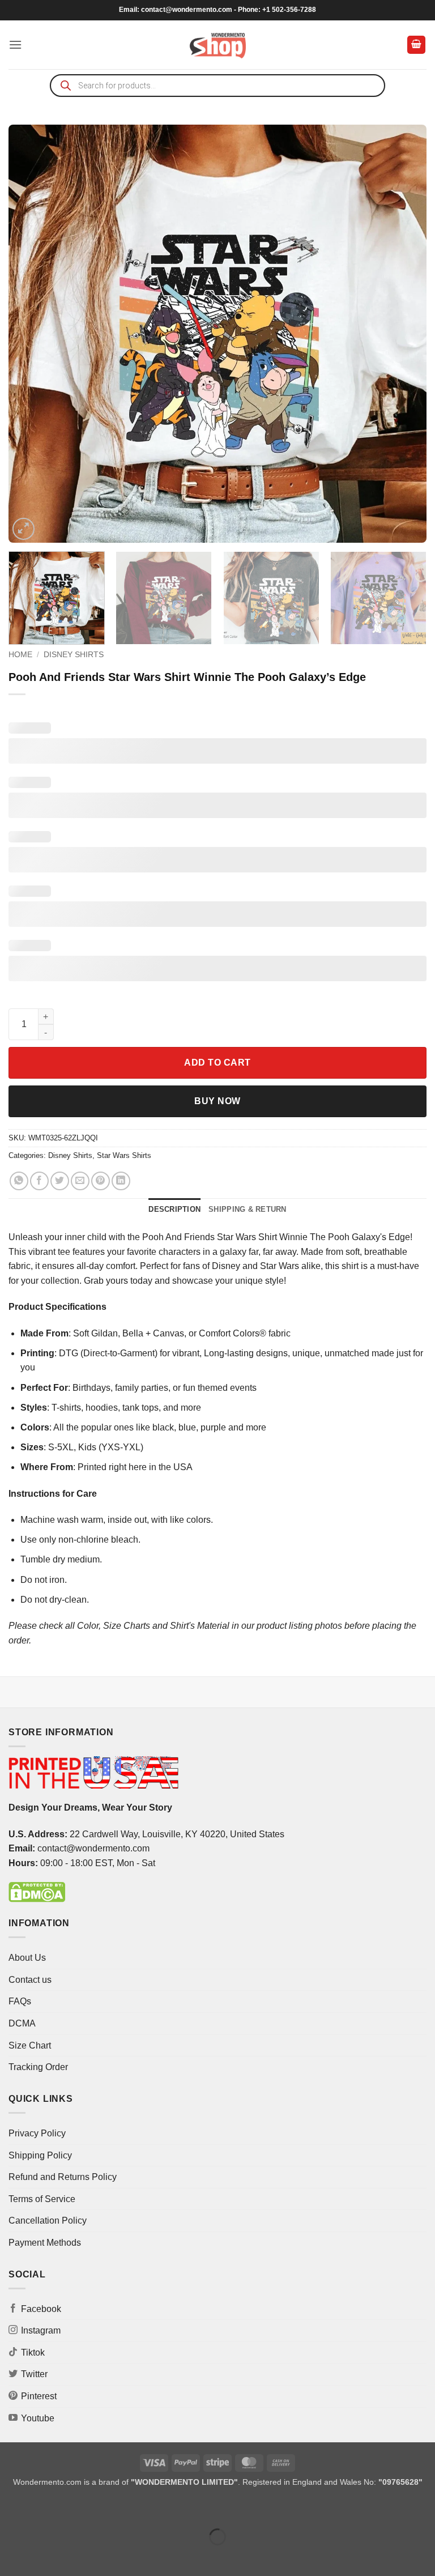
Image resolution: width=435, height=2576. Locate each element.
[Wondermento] (218, 45)
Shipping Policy (40, 2155)
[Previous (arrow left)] (11, 2556)
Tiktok (33, 2353)
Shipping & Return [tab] (247, 1209)
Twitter (34, 2374)
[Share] (77, 2508)
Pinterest (39, 2396)
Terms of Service (42, 2199)
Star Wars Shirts (124, 1155)
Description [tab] (174, 1209)
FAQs (20, 2001)
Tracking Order (38, 2067)
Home (20, 655)
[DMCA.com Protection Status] (37, 1891)
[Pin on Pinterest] (101, 1181)
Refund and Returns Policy (63, 2177)
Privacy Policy (37, 2133)
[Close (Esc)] (111, 2508)
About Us (27, 1958)
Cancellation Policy (48, 2221)
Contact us (30, 1980)
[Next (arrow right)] (44, 2556)
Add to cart (217, 1063)
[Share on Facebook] (39, 1181)
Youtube (38, 2418)
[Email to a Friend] (80, 1181)
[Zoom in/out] (11, 2508)
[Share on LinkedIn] (121, 1181)
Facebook (41, 2309)
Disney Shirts (74, 655)
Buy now (217, 1101)
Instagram (41, 2330)
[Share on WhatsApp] (19, 1181)
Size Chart (30, 2045)
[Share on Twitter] (60, 1181)
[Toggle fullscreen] (44, 2508)
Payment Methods (45, 2243)
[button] (15, 44)
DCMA (22, 2023)
